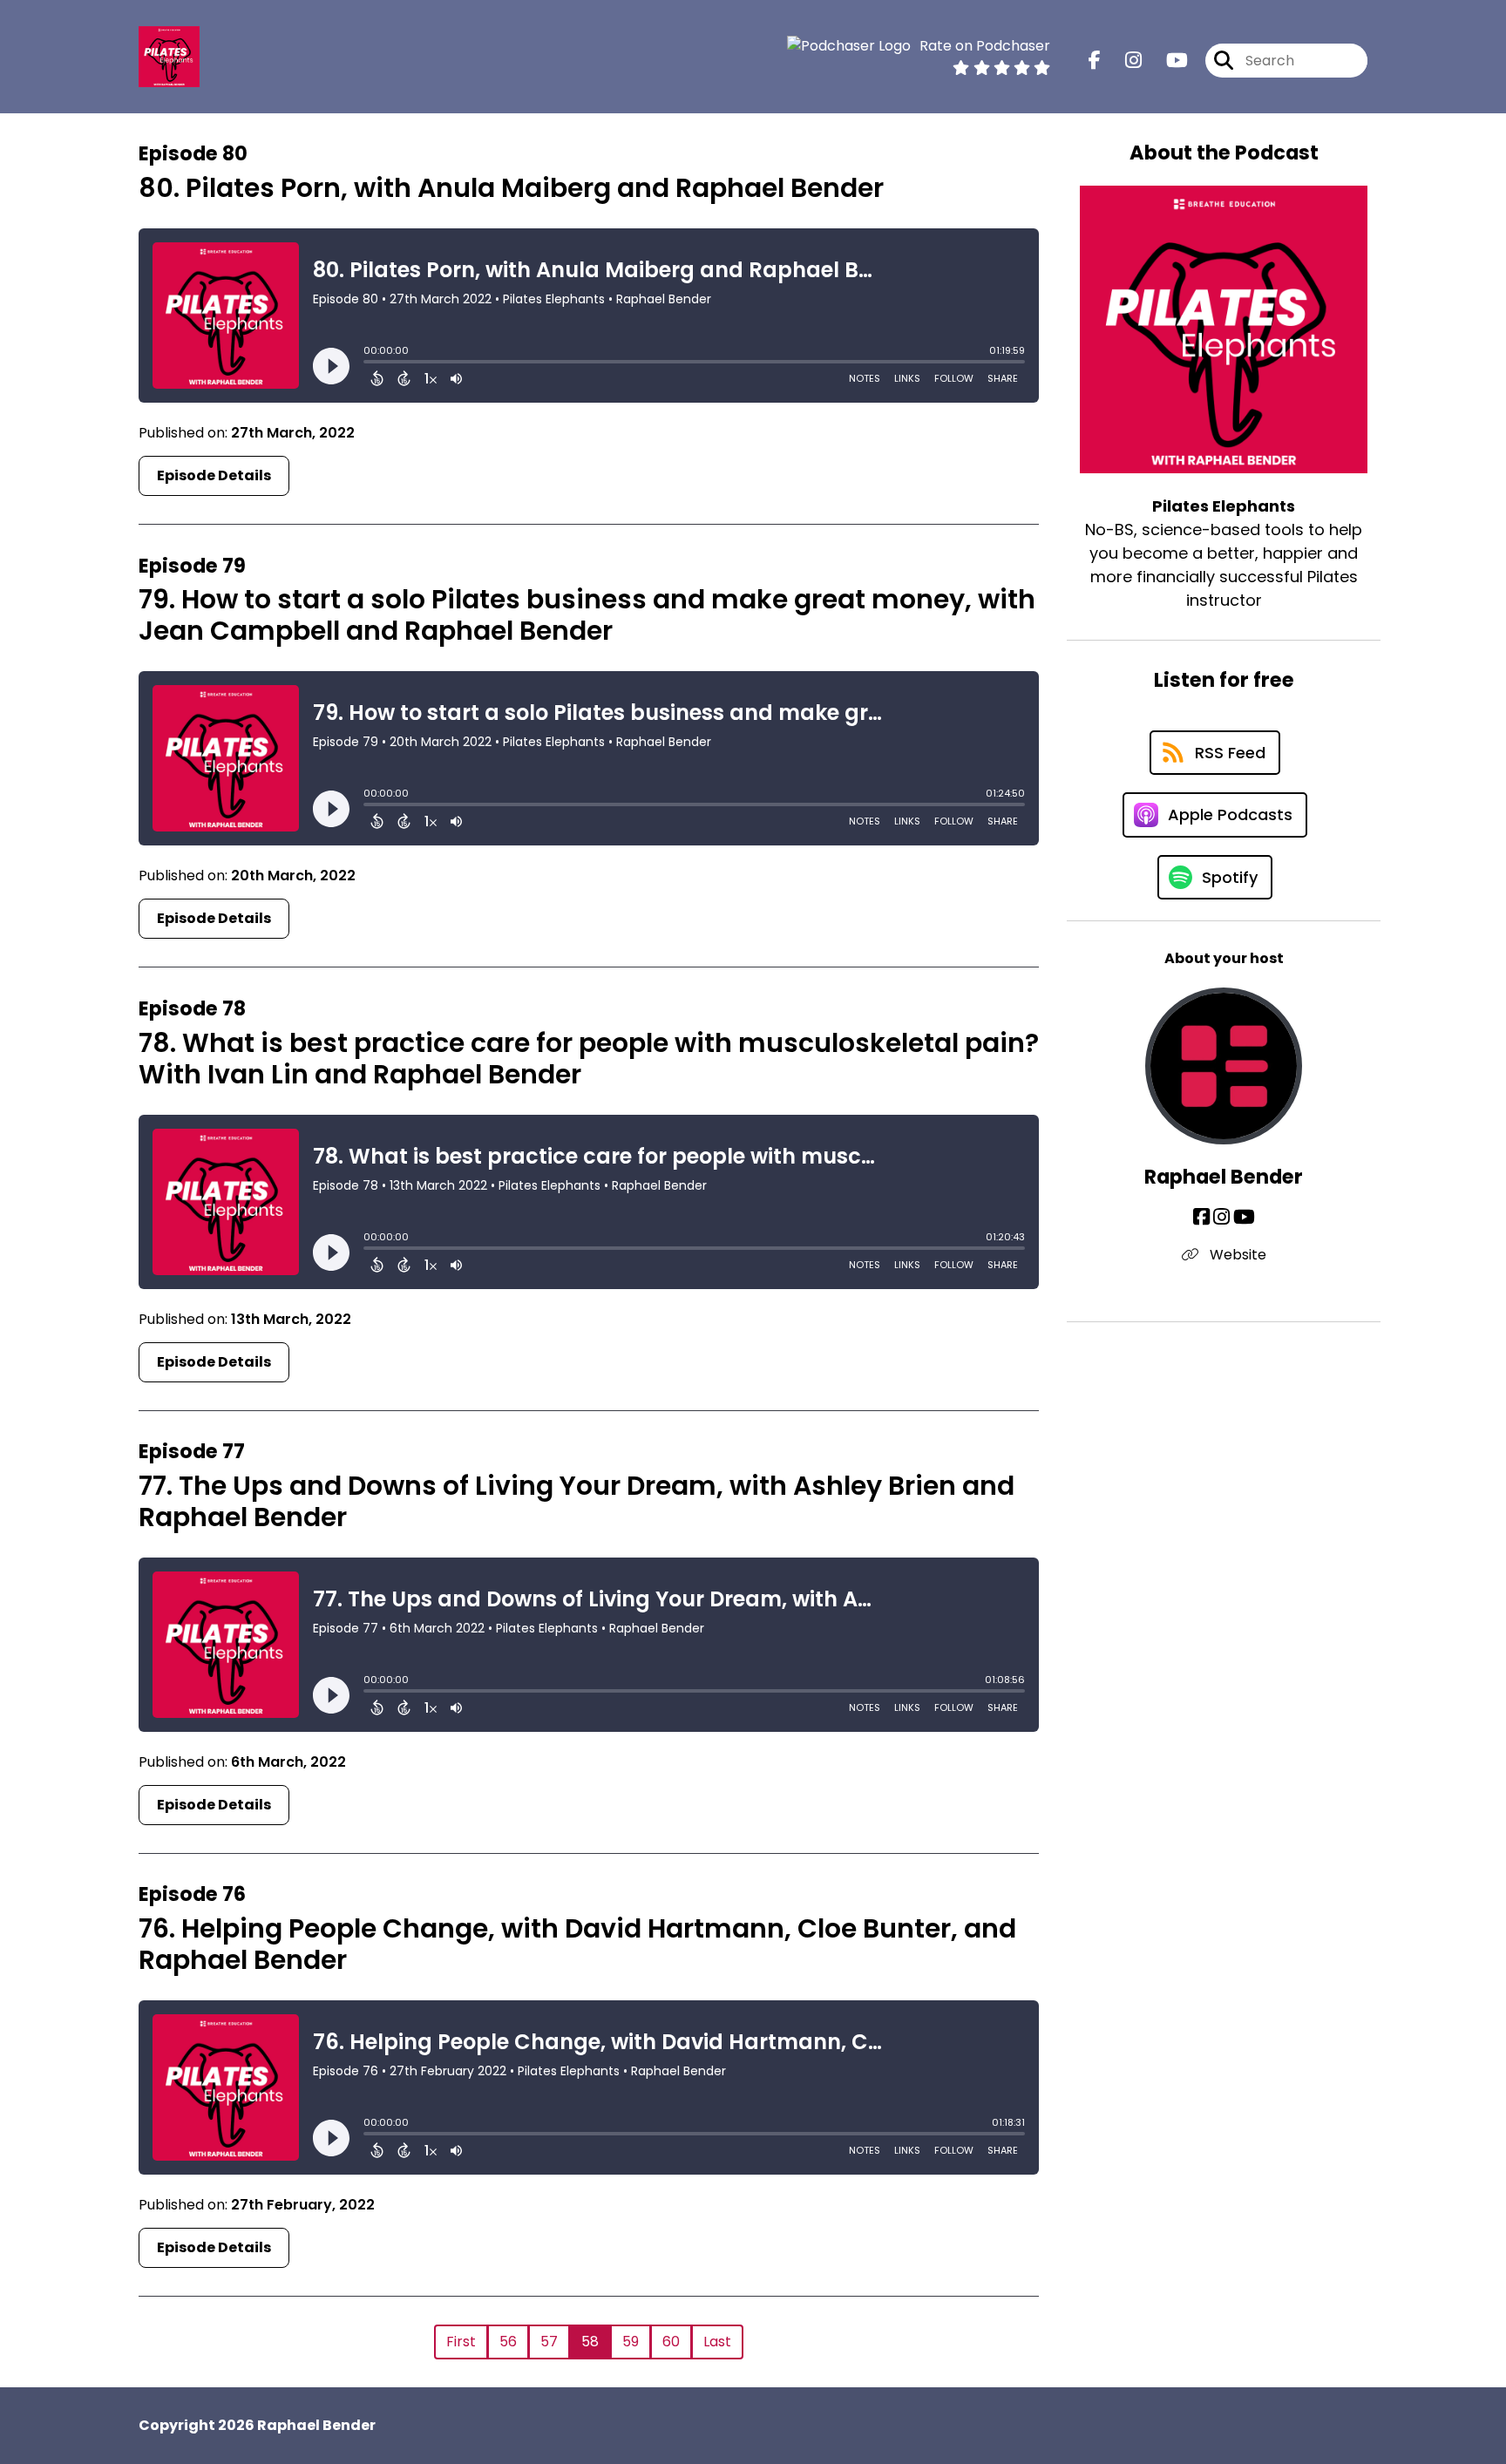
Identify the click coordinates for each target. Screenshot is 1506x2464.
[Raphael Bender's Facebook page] (1201, 1217)
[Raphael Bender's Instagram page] (1221, 1217)
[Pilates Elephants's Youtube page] (1167, 61)
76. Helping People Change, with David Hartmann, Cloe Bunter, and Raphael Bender (577, 1944)
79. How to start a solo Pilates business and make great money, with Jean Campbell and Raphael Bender (587, 615)
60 (671, 2342)
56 (508, 2342)
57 (549, 2342)
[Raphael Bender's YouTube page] (1244, 1217)
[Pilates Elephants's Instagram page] (1123, 61)
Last (717, 2342)
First (461, 2342)
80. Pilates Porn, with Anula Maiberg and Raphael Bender (511, 188)
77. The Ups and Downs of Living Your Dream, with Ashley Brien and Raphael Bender (577, 1501)
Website (1236, 1255)
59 (631, 2342)
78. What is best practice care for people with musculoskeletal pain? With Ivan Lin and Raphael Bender (589, 1059)
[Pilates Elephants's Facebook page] (1095, 61)
